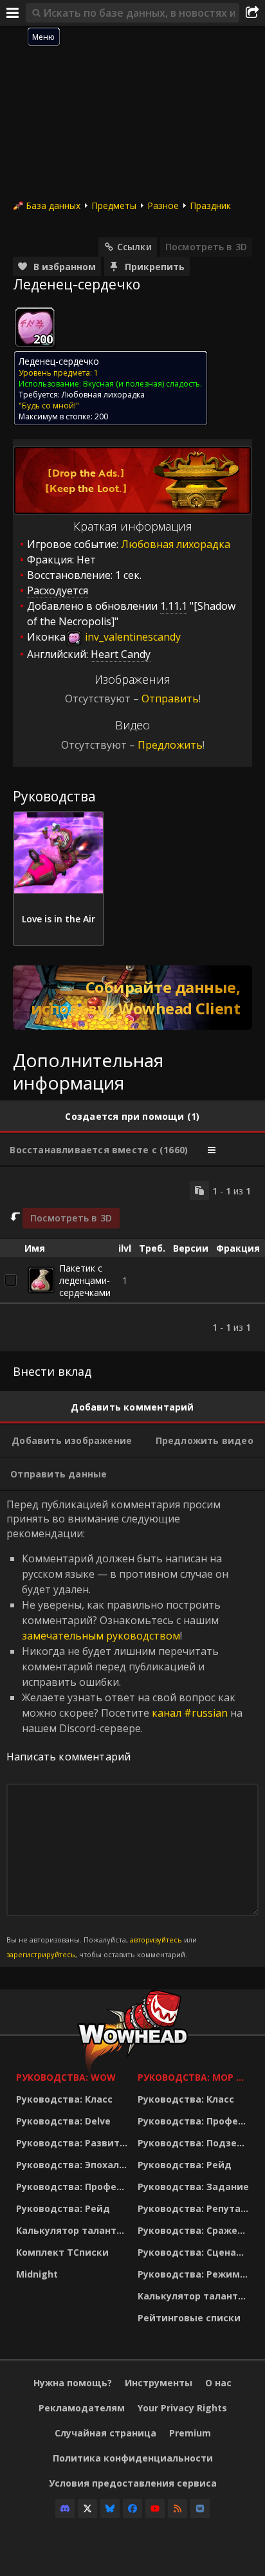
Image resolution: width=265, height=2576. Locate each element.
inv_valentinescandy (132, 637)
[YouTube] (155, 2508)
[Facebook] (132, 2508)
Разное (163, 206)
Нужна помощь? (73, 2383)
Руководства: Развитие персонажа (74, 2143)
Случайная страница (105, 2433)
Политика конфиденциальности (133, 2458)
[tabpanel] (132, 1259)
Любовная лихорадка (103, 395)
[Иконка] (35, 327)
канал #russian (190, 1713)
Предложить (170, 745)
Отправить (170, 699)
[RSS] (178, 2508)
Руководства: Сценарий (195, 2252)
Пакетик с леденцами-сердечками (85, 1280)
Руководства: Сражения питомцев (195, 2230)
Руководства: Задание (193, 2187)
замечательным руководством (101, 1636)
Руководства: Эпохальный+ (74, 2165)
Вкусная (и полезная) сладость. (142, 384)
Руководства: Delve (63, 2121)
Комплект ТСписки (62, 2252)
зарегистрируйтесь (41, 1954)
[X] (87, 2508)
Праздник (210, 206)
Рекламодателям (82, 2408)
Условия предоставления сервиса (133, 2483)
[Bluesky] (110, 2508)
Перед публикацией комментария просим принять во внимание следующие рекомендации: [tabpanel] (124, 1728)
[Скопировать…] (199, 1191)
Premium (190, 2433)
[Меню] (13, 13)
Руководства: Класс (64, 2099)
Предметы (114, 206)
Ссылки (134, 247)
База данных (53, 206)
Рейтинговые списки (189, 2318)
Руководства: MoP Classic (195, 2077)
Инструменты (159, 2383)
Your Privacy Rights (182, 2408)
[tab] (132, 1117)
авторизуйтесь (156, 1940)
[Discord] (65, 2508)
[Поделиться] (252, 13)
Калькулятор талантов (72, 2230)
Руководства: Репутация (195, 2208)
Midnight (37, 2274)
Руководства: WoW (66, 2077)
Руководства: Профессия (74, 2187)
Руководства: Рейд (63, 2208)
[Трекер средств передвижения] (132, 998)
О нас (218, 2383)
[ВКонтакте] (200, 2508)
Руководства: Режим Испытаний (195, 2274)
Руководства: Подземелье (195, 2143)
